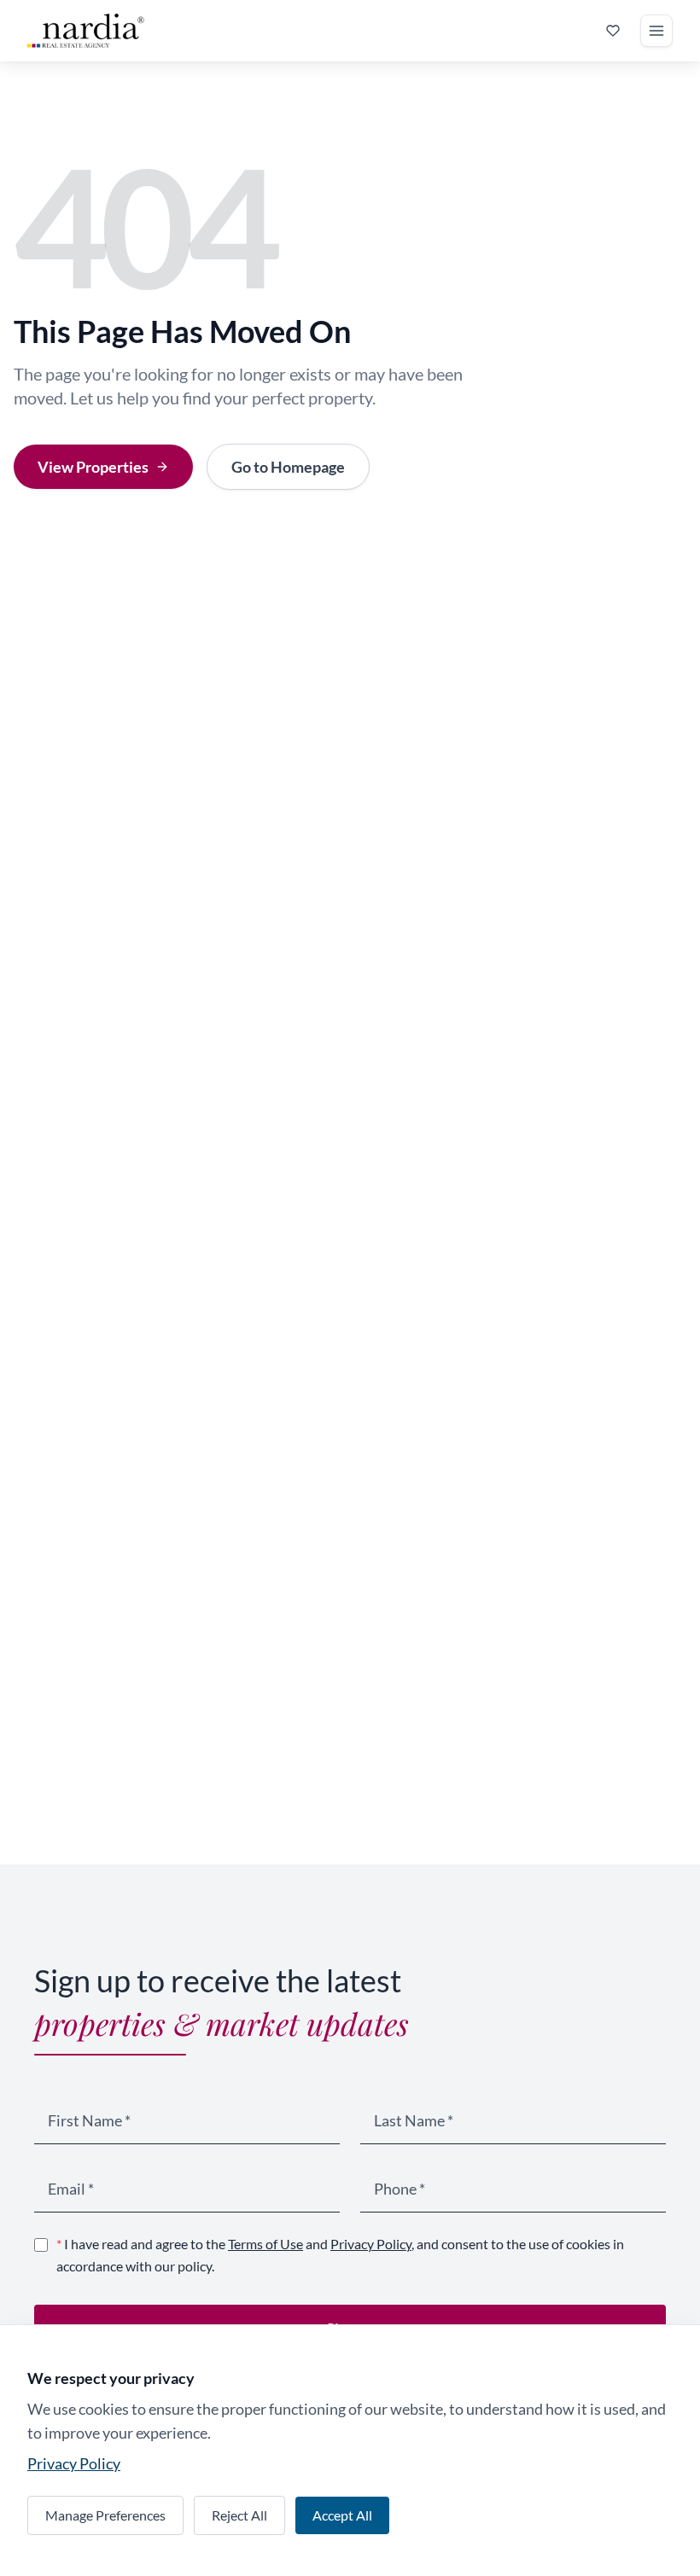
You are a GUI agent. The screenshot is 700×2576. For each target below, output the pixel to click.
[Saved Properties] (613, 31)
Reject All (239, 2515)
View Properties (93, 467)
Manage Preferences (105, 2515)
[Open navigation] (656, 31)
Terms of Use (265, 2244)
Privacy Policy (371, 2244)
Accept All (342, 2515)
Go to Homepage (288, 467)
